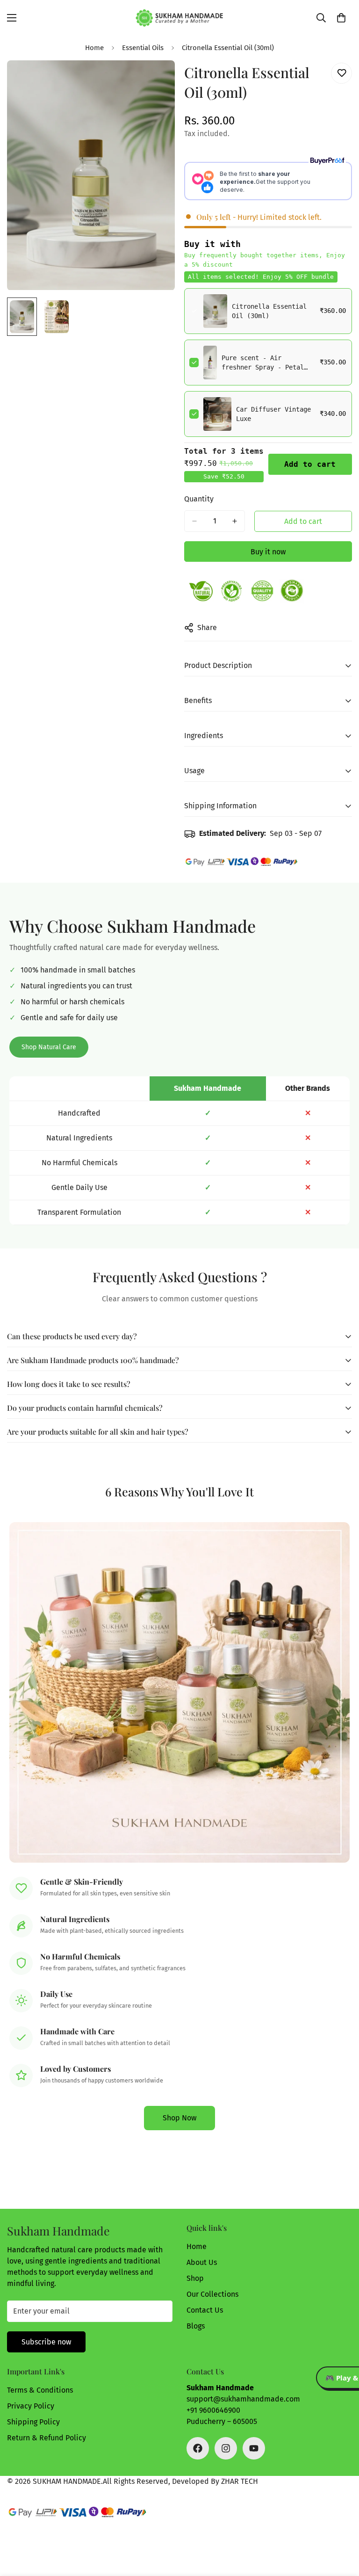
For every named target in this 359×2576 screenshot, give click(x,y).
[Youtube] (254, 2448)
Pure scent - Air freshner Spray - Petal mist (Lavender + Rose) (263, 367)
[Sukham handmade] (179, 18)
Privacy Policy (31, 2406)
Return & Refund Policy (47, 2438)
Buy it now (268, 552)
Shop (195, 2278)
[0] (341, 18)
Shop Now (179, 2118)
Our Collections (212, 2294)
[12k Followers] (226, 2448)
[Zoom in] (155, 80)
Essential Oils (143, 48)
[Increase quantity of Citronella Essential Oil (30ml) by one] (235, 521)
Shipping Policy (33, 2422)
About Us (202, 2262)
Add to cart (310, 464)
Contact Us (205, 2310)
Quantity (199, 499)
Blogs (196, 2326)
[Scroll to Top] (341, 2525)
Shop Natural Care (49, 1047)
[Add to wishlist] (341, 73)
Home (94, 48)
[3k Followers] (198, 2448)
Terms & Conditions (40, 2390)
